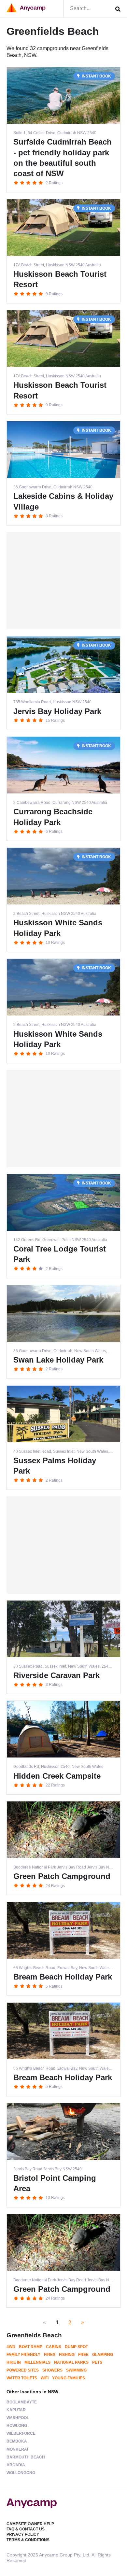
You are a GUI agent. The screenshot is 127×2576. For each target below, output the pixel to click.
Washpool (18, 2418)
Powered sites (23, 2370)
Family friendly (23, 2355)
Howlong (17, 2426)
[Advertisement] (63, 581)
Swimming (76, 2370)
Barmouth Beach (26, 2457)
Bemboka (17, 2441)
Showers (52, 2370)
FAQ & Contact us (26, 2529)
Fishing (67, 2355)
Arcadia (16, 2465)
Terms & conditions (28, 2540)
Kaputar (16, 2410)
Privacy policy (23, 2534)
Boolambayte (22, 2402)
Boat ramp (31, 2347)
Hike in (14, 2362)
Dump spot (76, 2347)
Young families (69, 2378)
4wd (11, 2347)
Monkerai (17, 2449)
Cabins (54, 2347)
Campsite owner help (30, 2524)
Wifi (45, 2378)
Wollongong (21, 2473)
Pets (97, 2362)
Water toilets (22, 2378)
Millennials (37, 2362)
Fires (50, 2355)
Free (83, 2355)
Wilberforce (21, 2433)
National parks (71, 2362)
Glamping (103, 2355)
